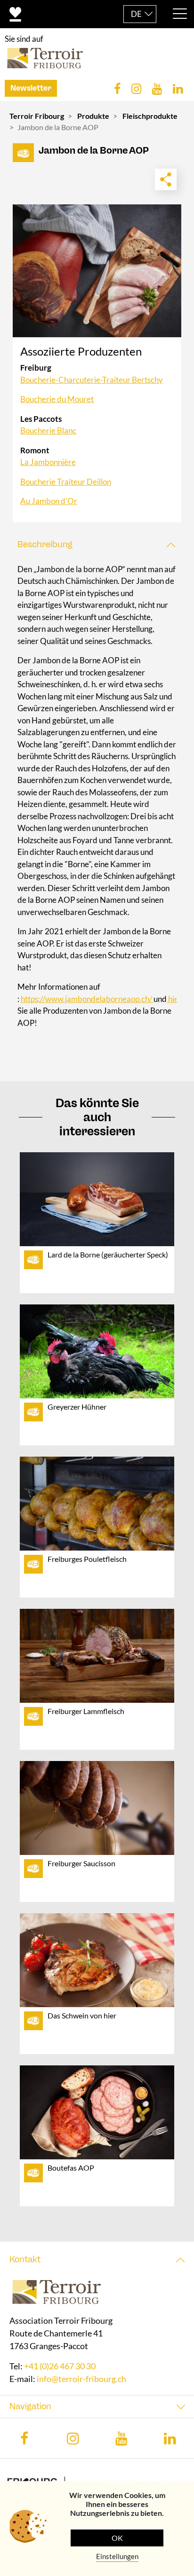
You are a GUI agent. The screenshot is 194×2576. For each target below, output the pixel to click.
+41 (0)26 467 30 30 (60, 2367)
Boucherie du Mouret (57, 399)
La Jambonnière (48, 462)
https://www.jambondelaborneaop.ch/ (87, 999)
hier (174, 999)
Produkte (93, 116)
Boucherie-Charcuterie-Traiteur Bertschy (92, 380)
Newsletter (31, 88)
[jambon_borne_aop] (97, 271)
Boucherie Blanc (48, 431)
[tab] (97, 545)
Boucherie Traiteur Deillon (66, 482)
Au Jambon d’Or (49, 501)
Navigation (30, 2407)
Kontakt (25, 2259)
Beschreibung (45, 544)
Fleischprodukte (150, 116)
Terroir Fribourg (37, 116)
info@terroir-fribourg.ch (81, 2379)
